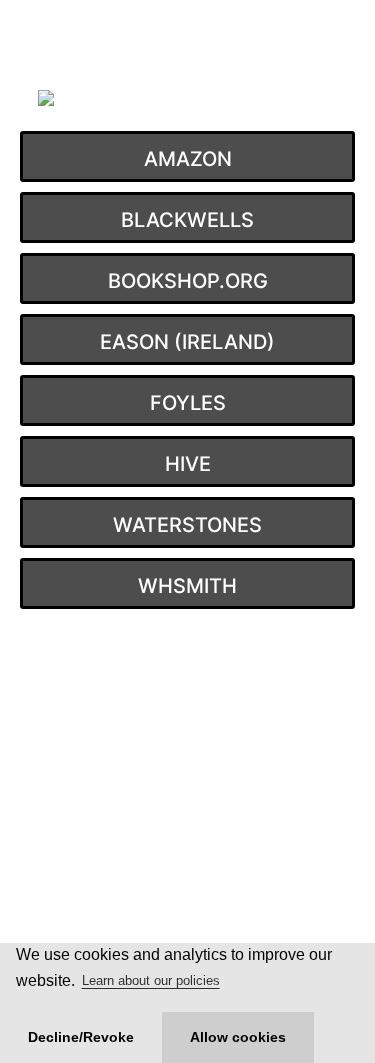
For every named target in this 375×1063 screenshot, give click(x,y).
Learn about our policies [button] (151, 980)
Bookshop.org (188, 281)
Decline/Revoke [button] (81, 1037)
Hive (188, 464)
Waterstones (187, 525)
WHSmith (187, 586)
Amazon (188, 159)
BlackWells (187, 220)
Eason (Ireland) (187, 342)
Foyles (188, 403)
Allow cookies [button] (238, 1037)
